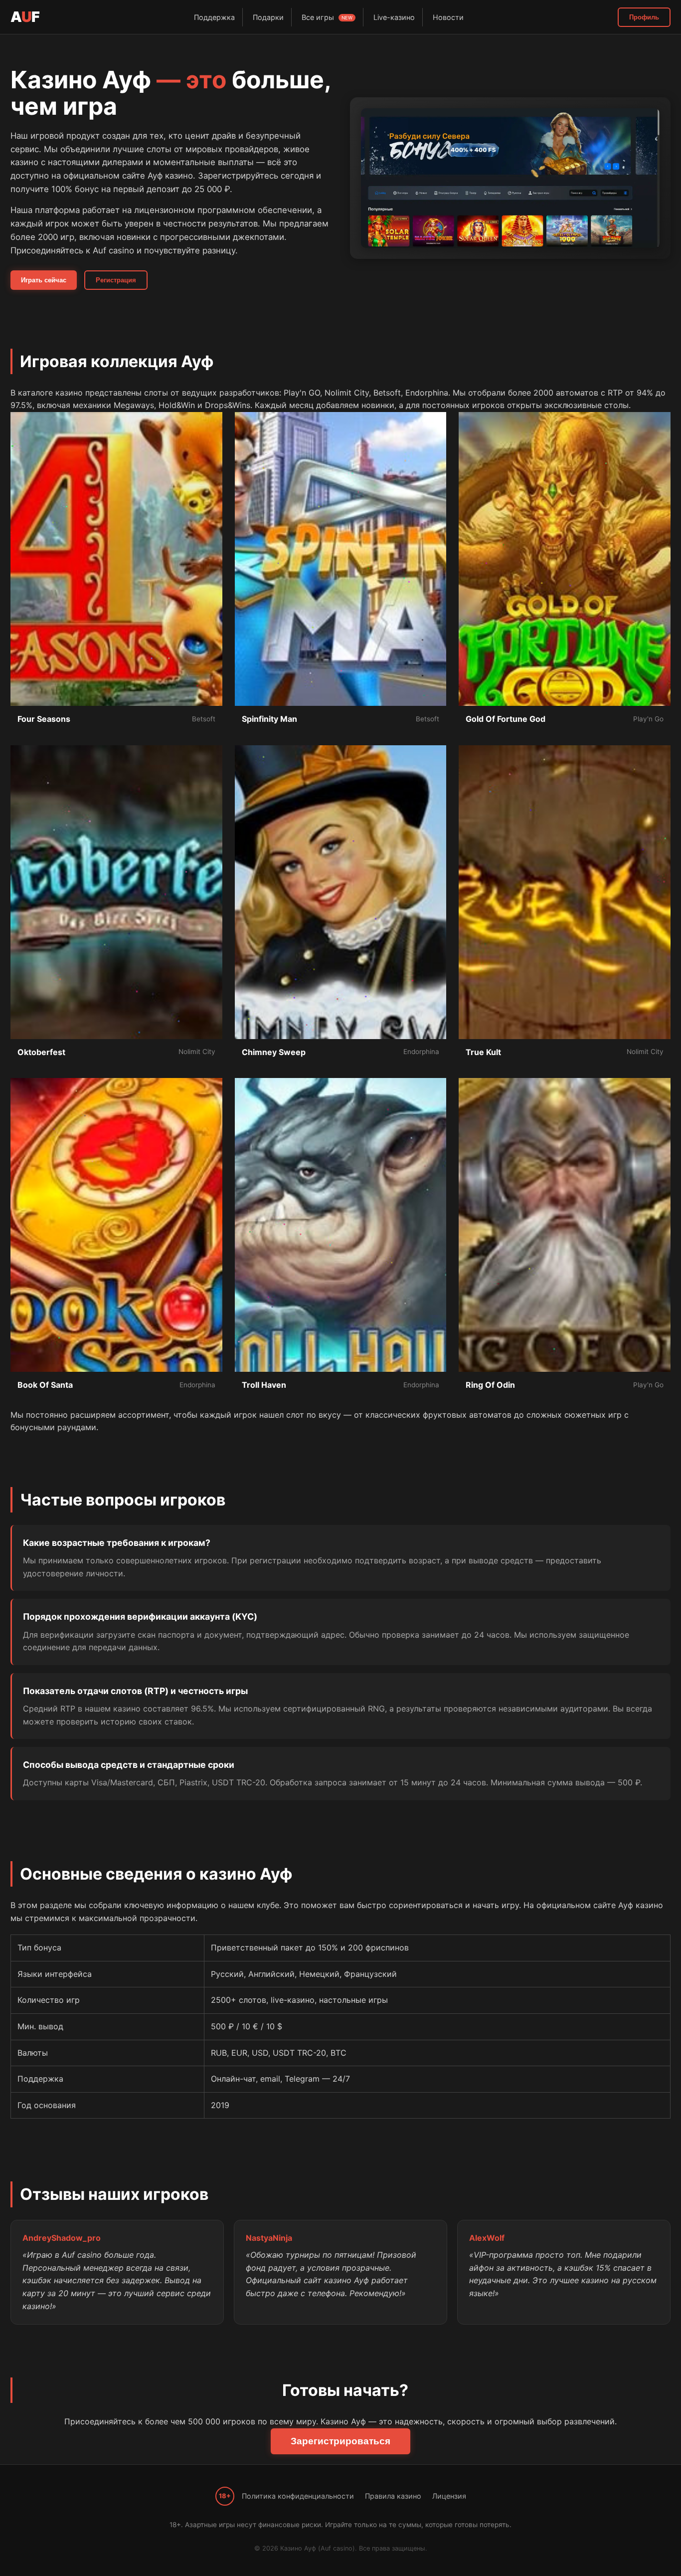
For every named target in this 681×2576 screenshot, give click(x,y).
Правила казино (393, 2496)
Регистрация (116, 280)
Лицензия (449, 2496)
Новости (448, 17)
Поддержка (214, 17)
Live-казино (394, 17)
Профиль (644, 17)
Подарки (268, 17)
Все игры (327, 17)
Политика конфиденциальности (298, 2496)
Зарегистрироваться (340, 2441)
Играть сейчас (44, 280)
